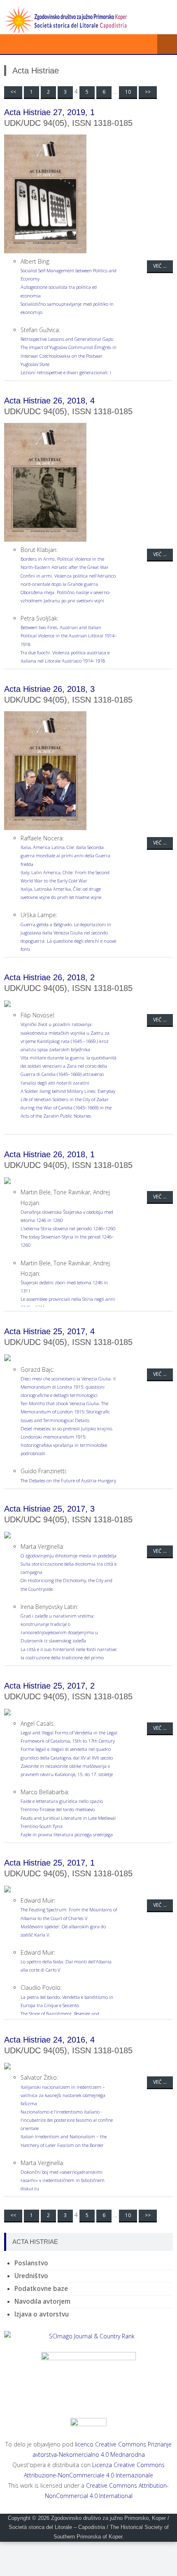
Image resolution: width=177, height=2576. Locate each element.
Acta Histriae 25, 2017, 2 (49, 1686)
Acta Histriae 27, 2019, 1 (49, 112)
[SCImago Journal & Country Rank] (88, 2336)
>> (148, 92)
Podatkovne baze (41, 2289)
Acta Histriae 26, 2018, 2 (49, 977)
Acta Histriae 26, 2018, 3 (49, 689)
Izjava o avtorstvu (42, 2314)
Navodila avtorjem (42, 2301)
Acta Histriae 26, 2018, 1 (49, 1154)
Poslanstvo (31, 2263)
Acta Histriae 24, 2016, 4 (49, 2040)
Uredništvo (31, 2276)
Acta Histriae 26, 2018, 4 (49, 401)
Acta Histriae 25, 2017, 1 (49, 1863)
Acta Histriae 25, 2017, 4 (49, 1331)
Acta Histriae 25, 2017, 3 (49, 1509)
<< (13, 92)
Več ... (160, 266)
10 (128, 92)
